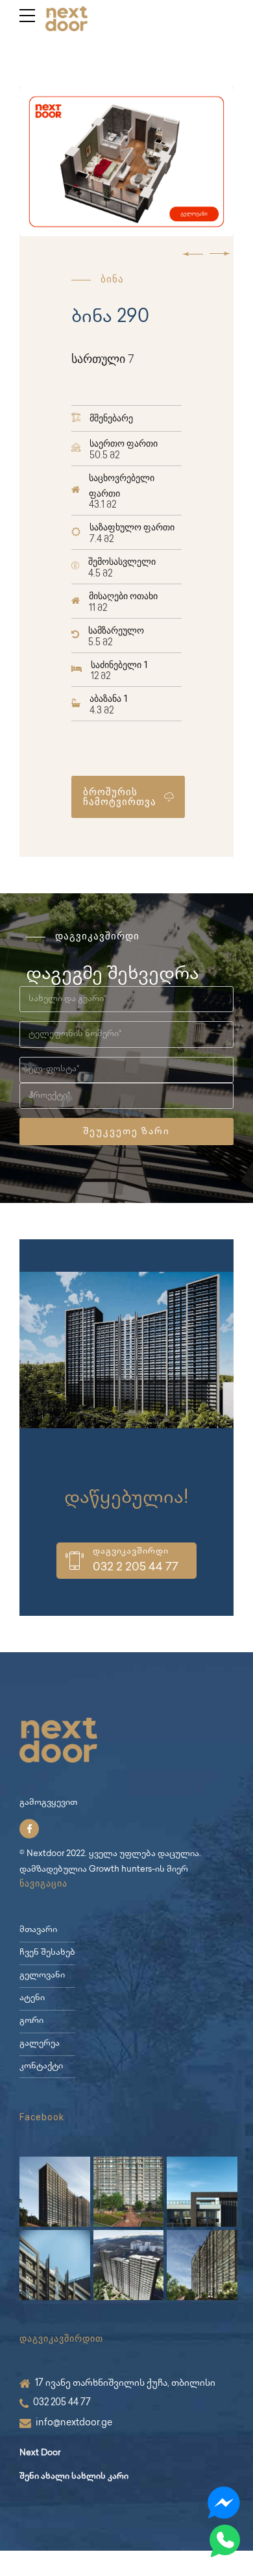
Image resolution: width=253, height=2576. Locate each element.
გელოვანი (42, 1976)
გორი (31, 2021)
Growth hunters (120, 1870)
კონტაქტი (41, 2067)
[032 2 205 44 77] (75, 1561)
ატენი (32, 1999)
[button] (193, 254)
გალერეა (40, 2044)
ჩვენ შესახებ (47, 1953)
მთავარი (38, 1930)
